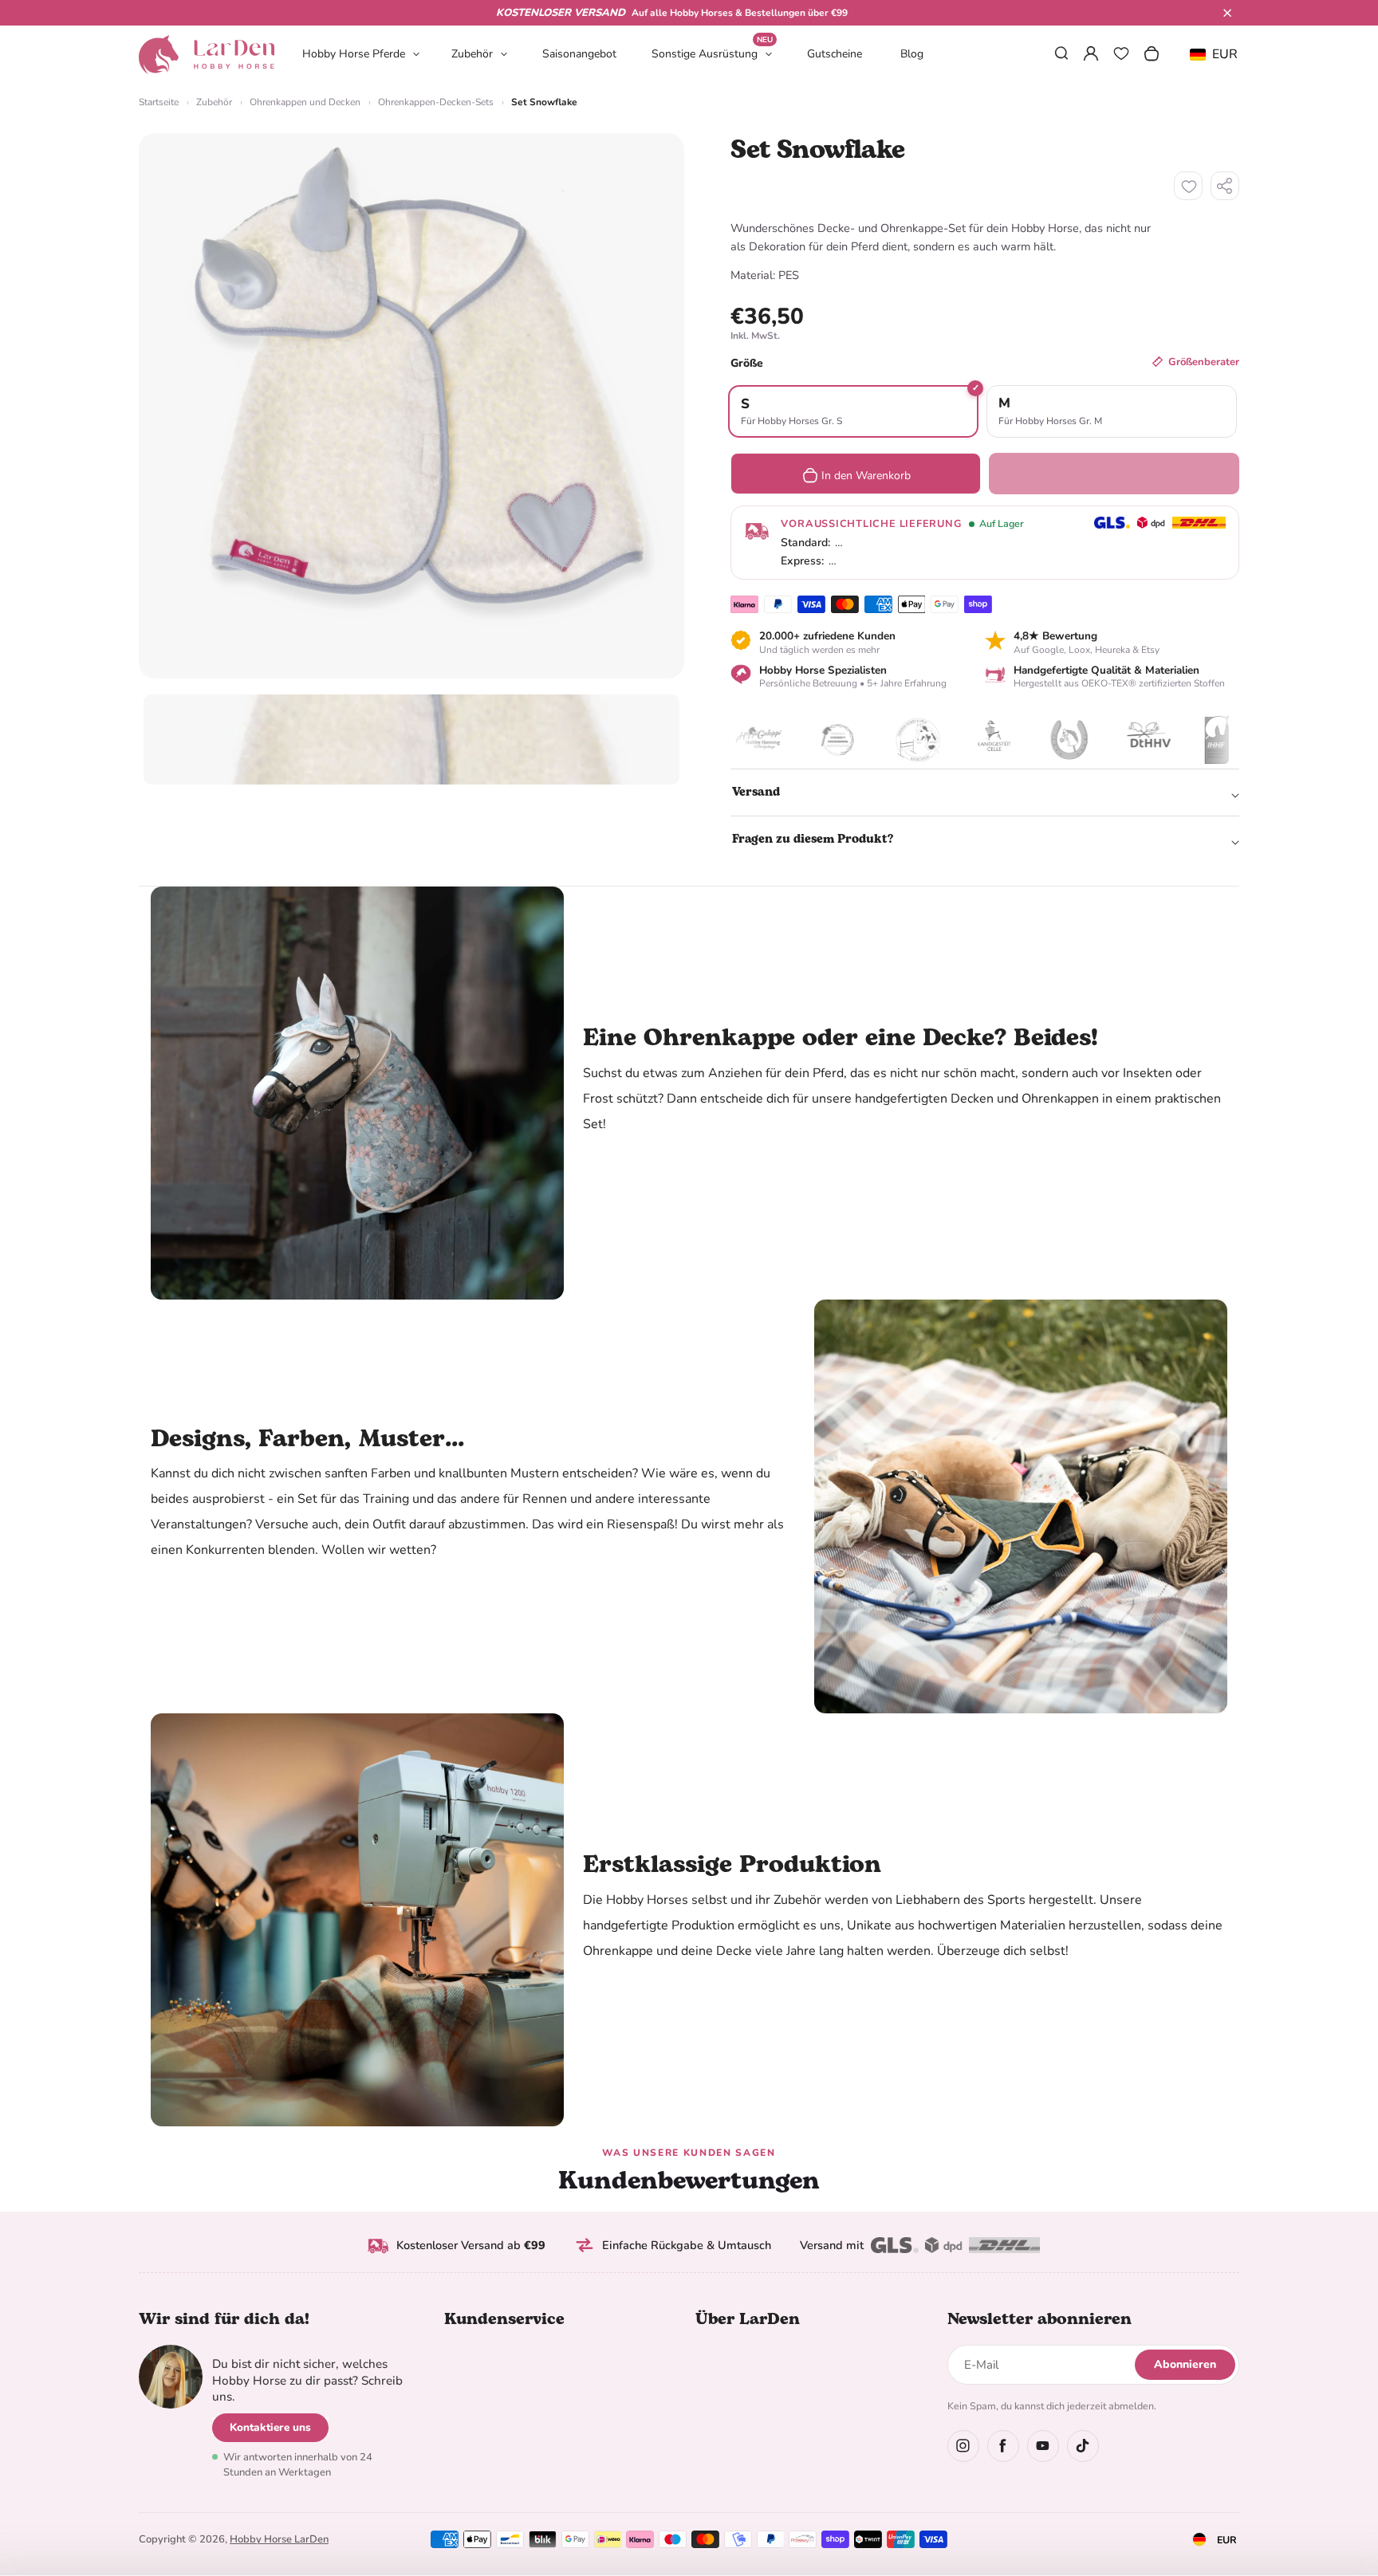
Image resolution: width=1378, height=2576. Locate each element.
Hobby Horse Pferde (354, 54)
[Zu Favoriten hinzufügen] (1188, 186)
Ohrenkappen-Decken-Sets (436, 102)
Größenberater (1204, 362)
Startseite (159, 102)
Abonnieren (1185, 2364)
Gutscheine (835, 54)
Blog (912, 54)
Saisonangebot (579, 54)
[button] (1227, 13)
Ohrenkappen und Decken (305, 102)
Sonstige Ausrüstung (712, 53)
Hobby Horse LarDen (279, 2539)
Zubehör (472, 54)
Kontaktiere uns (270, 2427)
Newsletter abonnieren (1039, 2319)
